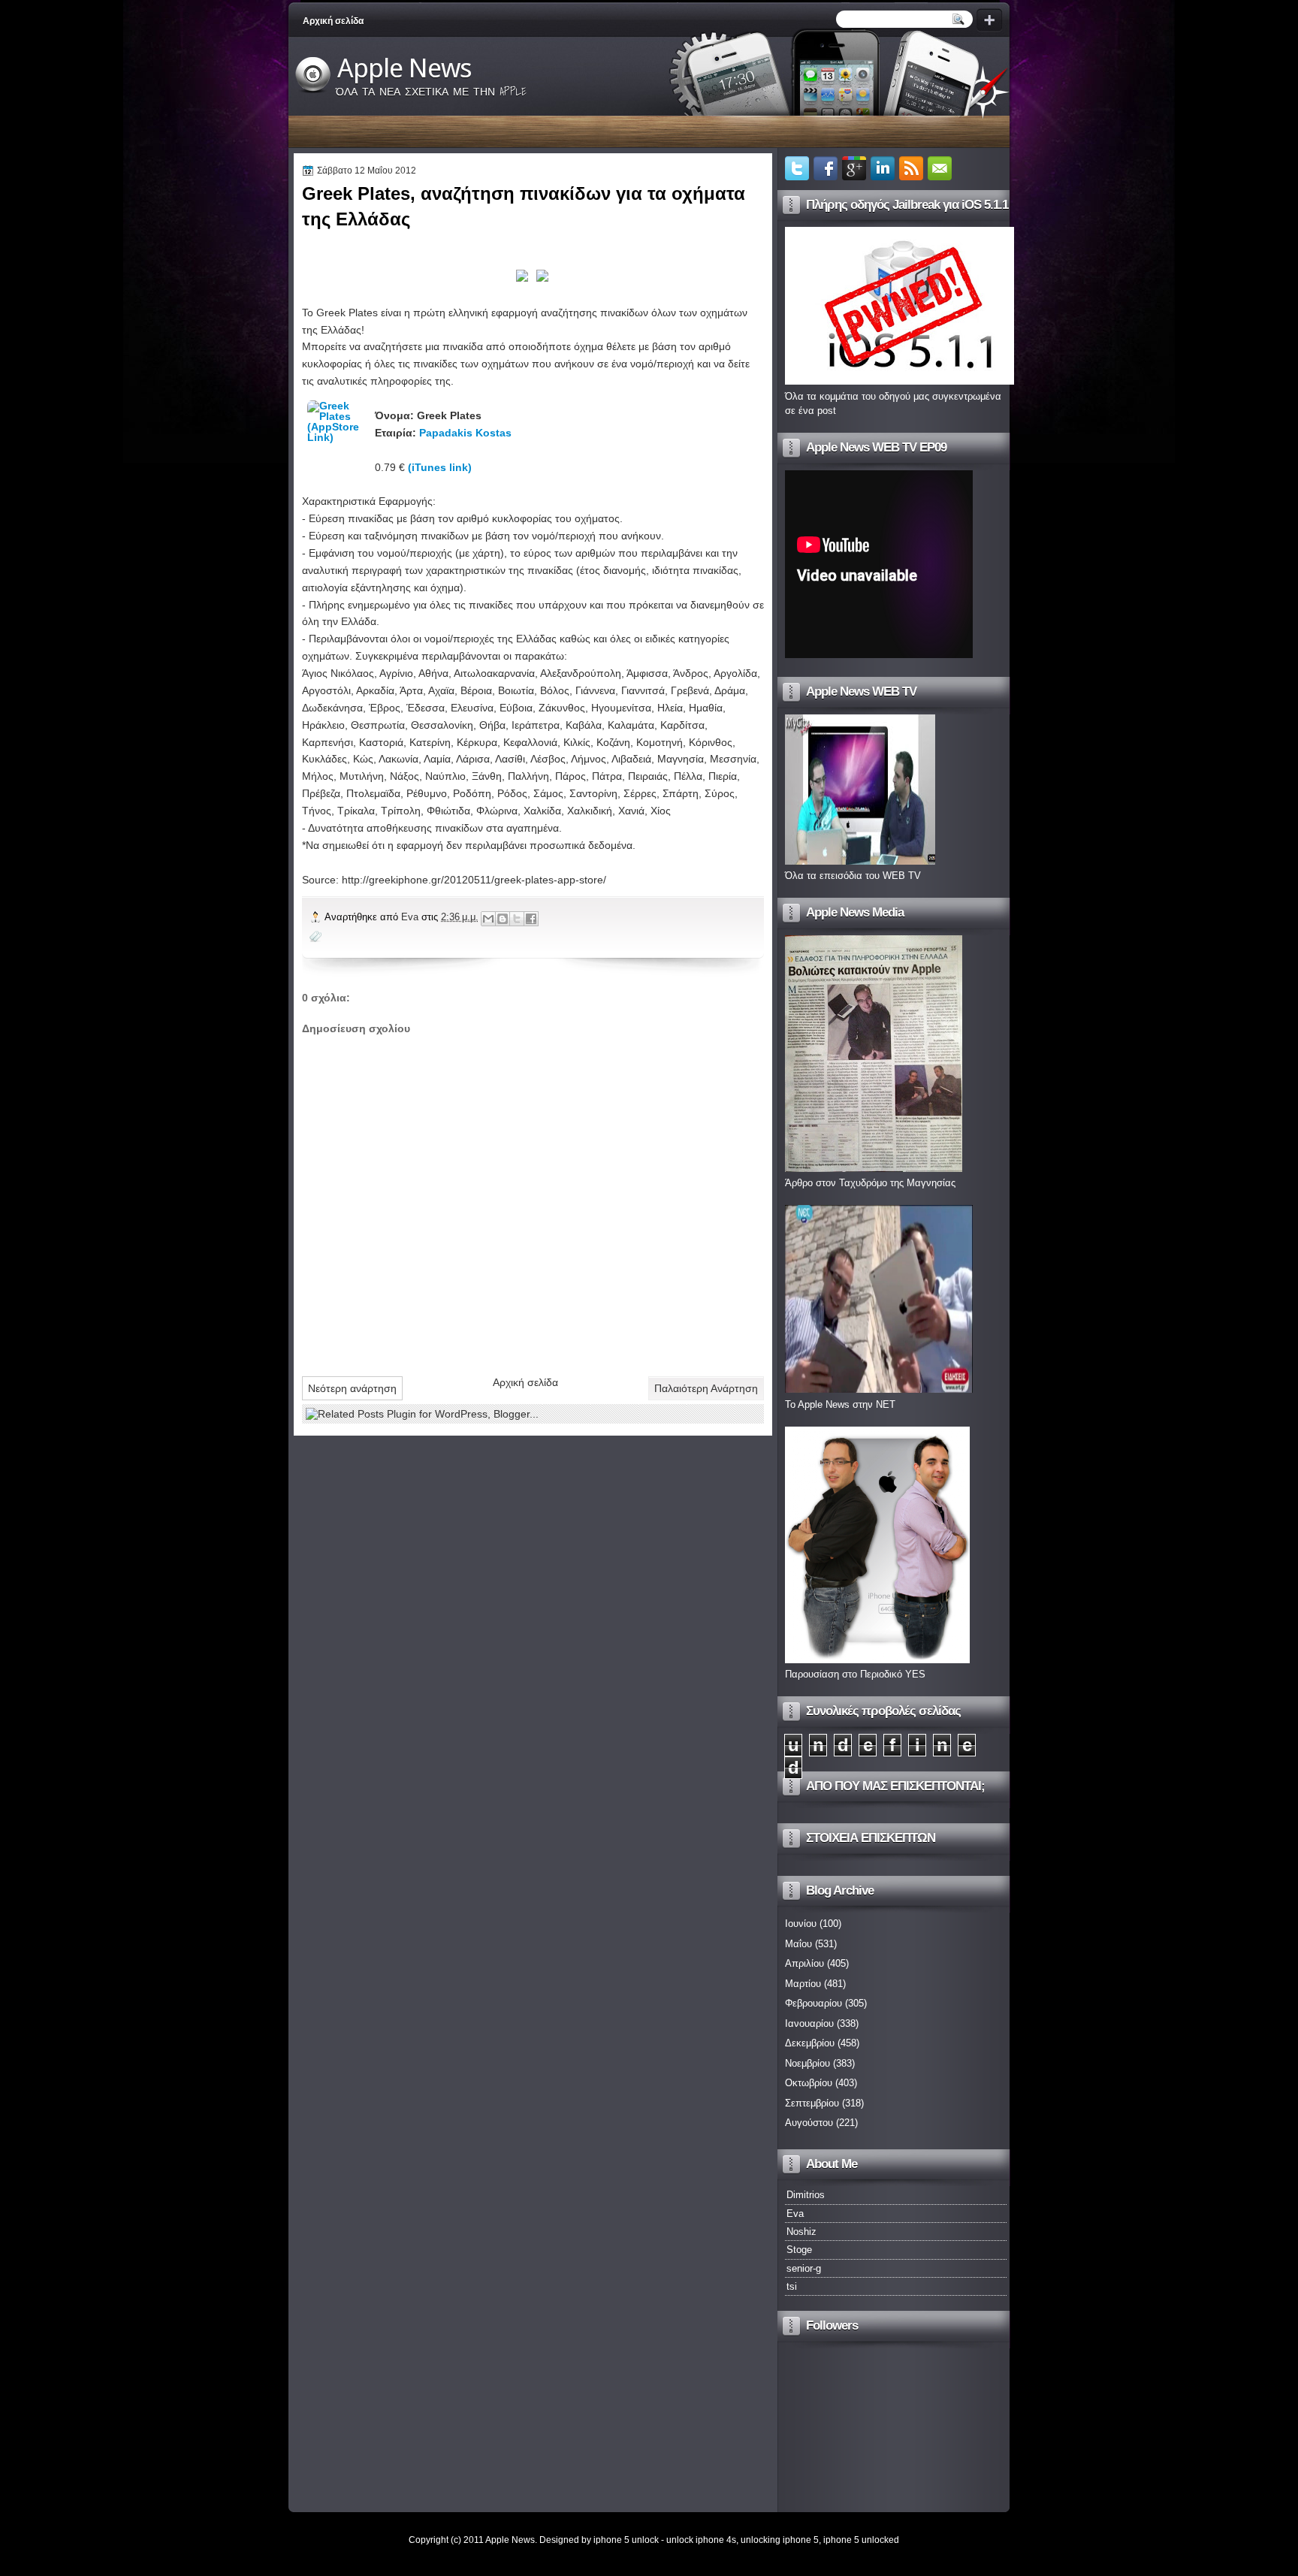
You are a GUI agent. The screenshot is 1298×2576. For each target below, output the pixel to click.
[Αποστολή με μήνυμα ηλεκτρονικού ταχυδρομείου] (488, 919)
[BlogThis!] (503, 919)
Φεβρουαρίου (814, 2003)
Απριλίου (804, 1963)
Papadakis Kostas (465, 433)
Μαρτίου (803, 1984)
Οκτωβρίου (809, 2083)
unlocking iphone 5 (780, 2540)
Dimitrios (806, 2195)
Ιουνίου (801, 1924)
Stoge (799, 2250)
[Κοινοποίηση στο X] (517, 919)
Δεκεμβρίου (810, 2043)
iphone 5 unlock (626, 2540)
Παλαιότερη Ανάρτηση (706, 1388)
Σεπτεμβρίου (812, 2103)
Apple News (404, 68)
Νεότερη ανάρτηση (352, 1388)
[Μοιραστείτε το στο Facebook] (531, 919)
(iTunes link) (440, 467)
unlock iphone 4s (701, 2540)
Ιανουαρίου (809, 2023)
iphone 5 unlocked (861, 2540)
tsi (792, 2286)
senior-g (804, 2268)
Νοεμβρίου (807, 2063)
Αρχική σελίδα (333, 21)
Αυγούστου (809, 2123)
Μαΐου (798, 1944)
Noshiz (801, 2232)
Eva (411, 917)
